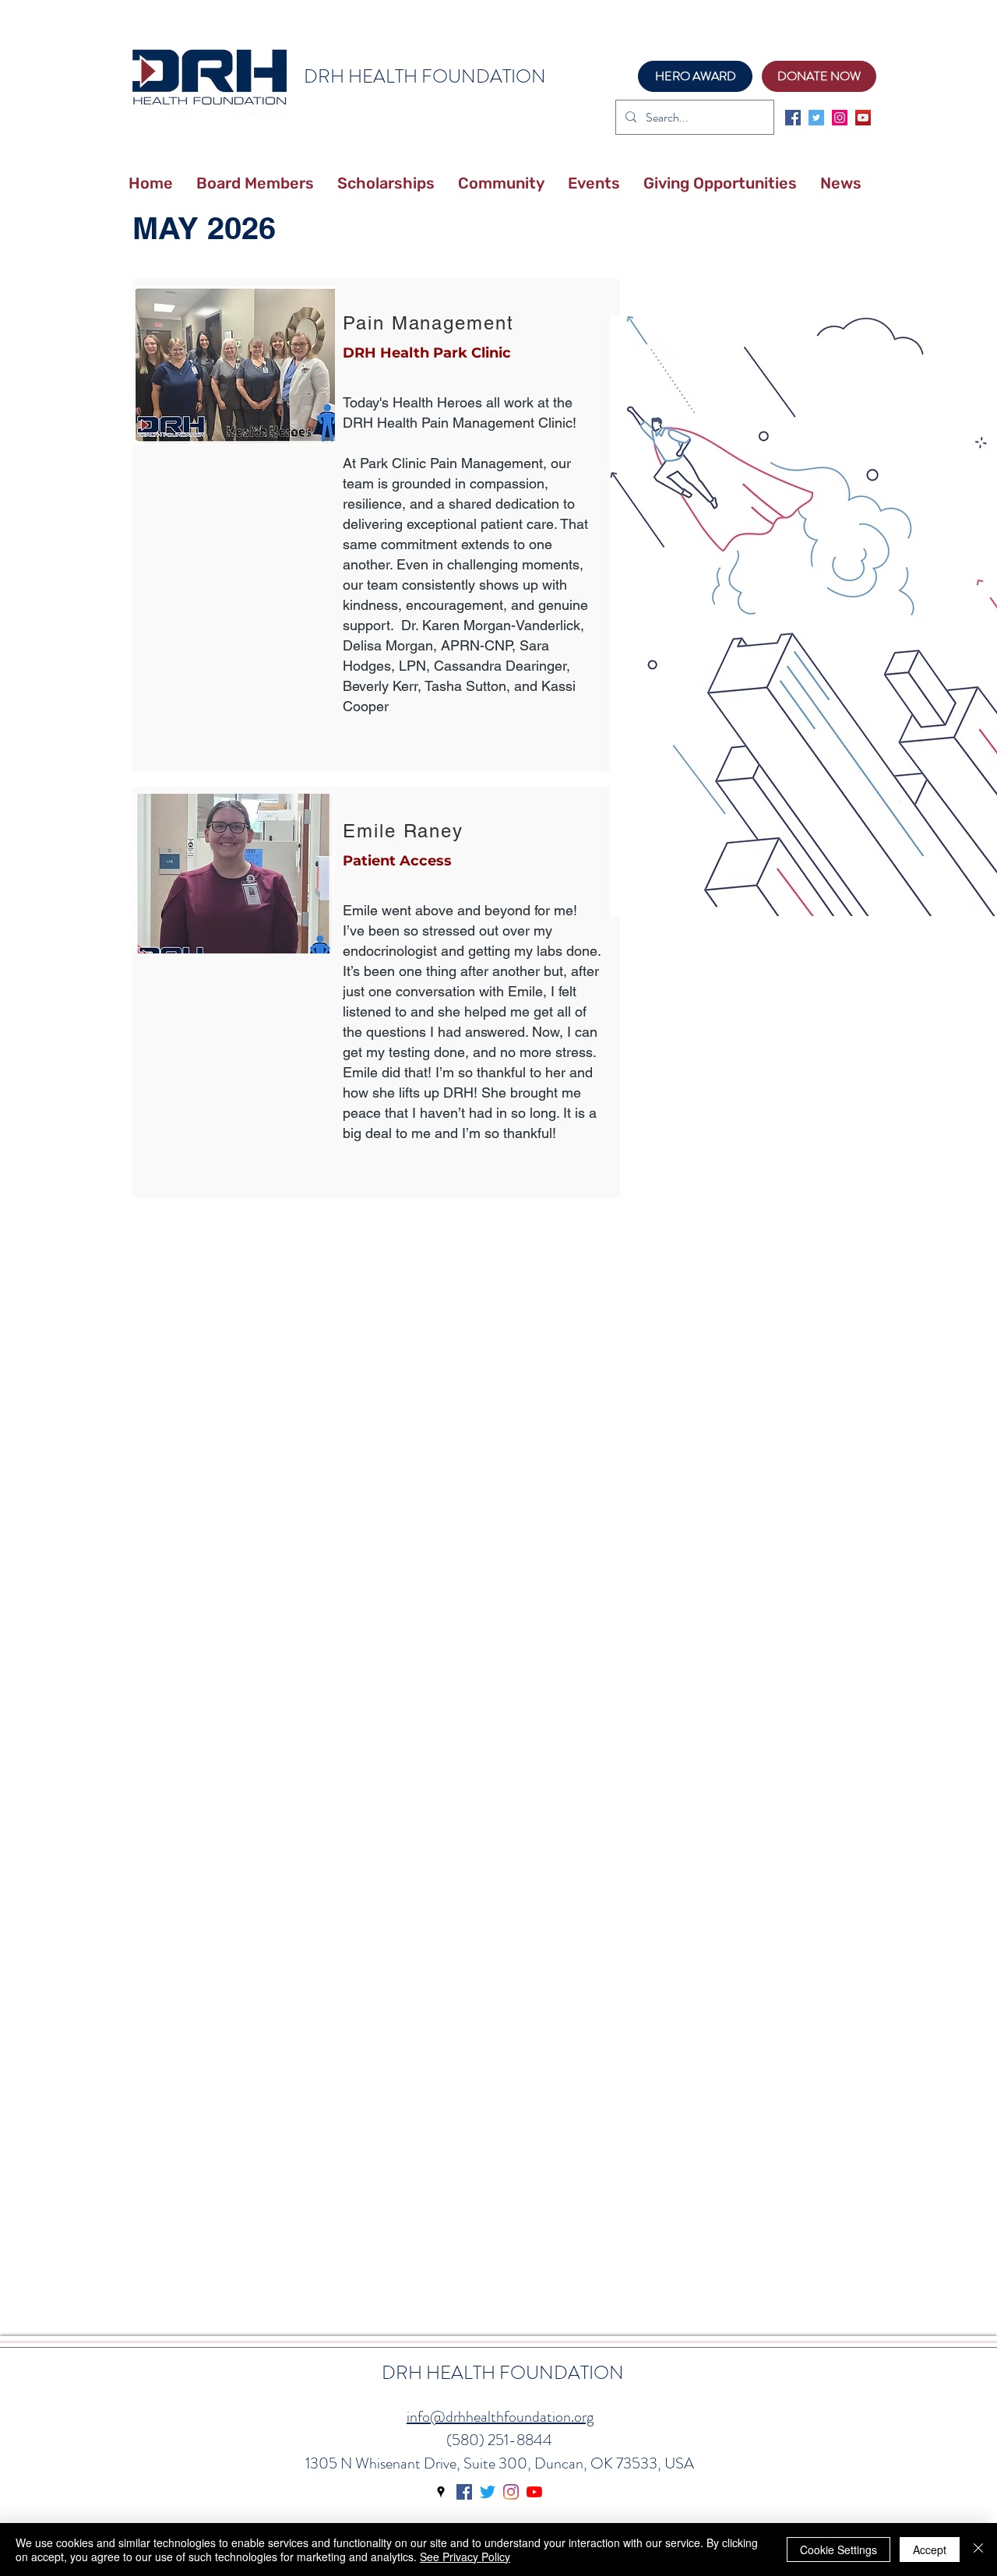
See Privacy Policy (465, 2557)
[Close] (978, 2550)
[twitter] (816, 118)
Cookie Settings (838, 2550)
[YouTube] (863, 118)
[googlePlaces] (441, 2492)
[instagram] (840, 118)
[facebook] (793, 118)
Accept (930, 2550)
